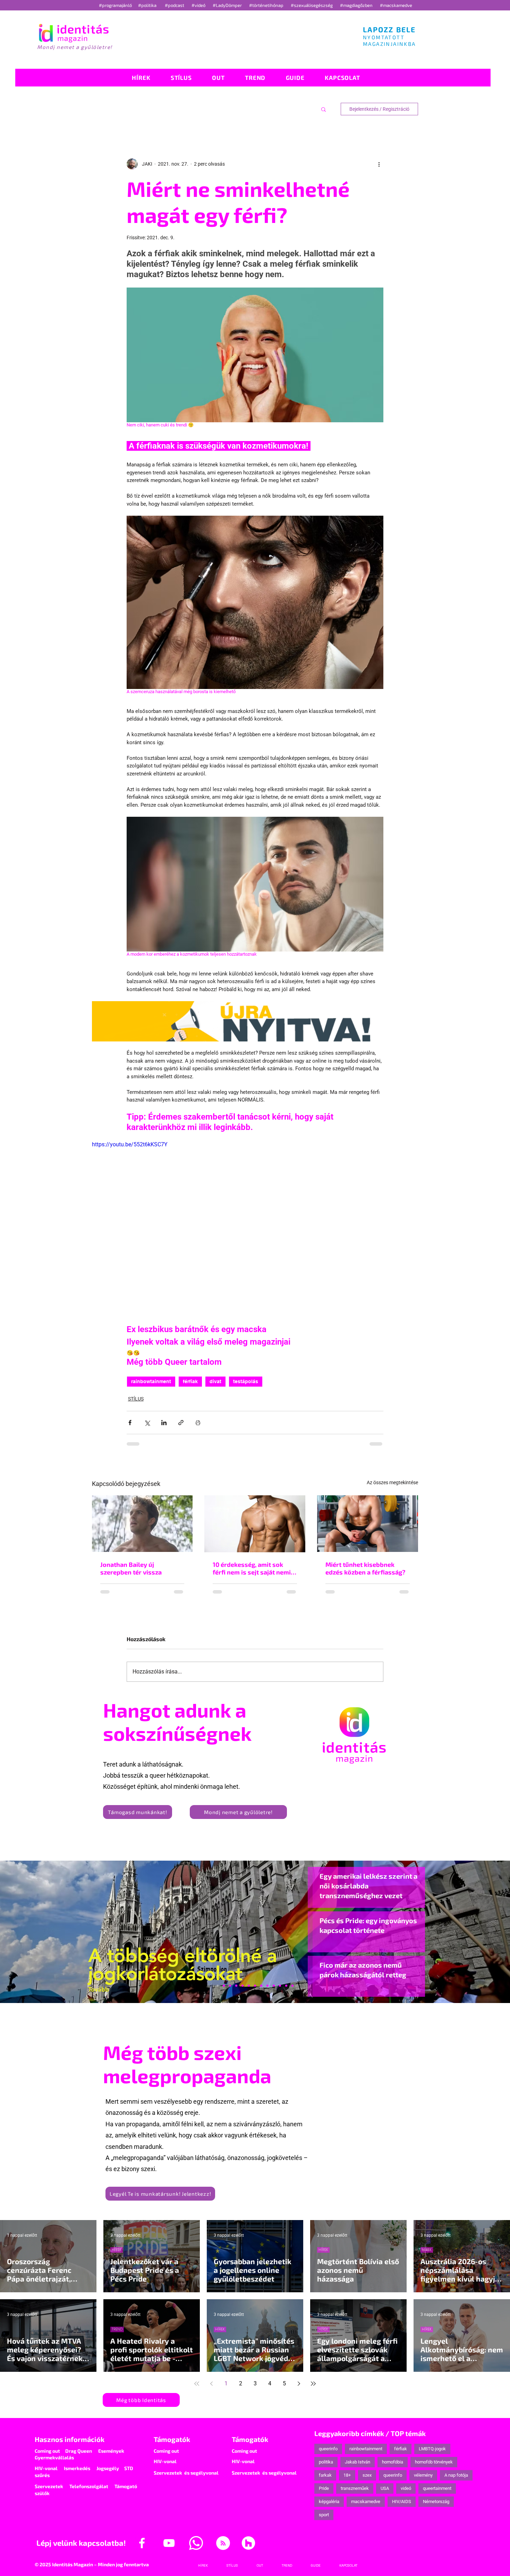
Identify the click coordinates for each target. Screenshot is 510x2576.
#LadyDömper (228, 5)
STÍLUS (136, 1399)
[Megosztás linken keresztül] (181, 1423)
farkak (325, 2481)
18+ (347, 2481)
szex (367, 2481)
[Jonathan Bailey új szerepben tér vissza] (142, 1524)
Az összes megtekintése (392, 1482)
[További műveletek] (379, 164)
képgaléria (329, 2507)
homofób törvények (434, 2468)
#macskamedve (396, 5)
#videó (199, 5)
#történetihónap (267, 5)
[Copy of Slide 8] (292, 1992)
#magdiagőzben (356, 5)
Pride (324, 2494)
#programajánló (116, 5)
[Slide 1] (218, 1992)
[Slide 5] (286, 1992)
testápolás (246, 1381)
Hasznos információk (70, 2445)
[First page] (197, 2390)
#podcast (175, 5)
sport (324, 2521)
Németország (436, 2507)
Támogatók (172, 2445)
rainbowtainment (151, 1381)
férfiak (190, 1381)
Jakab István (358, 2468)
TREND (117, 2335)
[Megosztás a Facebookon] (130, 1423)
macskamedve (366, 2507)
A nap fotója (456, 2481)
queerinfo (328, 2455)
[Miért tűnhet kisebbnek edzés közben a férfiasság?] (368, 1524)
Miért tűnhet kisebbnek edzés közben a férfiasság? (365, 1568)
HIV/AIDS (402, 2507)
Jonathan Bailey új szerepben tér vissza (131, 1568)
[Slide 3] (267, 1992)
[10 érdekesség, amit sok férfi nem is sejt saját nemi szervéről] (255, 1524)
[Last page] (313, 2390)
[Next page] (299, 2390)
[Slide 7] (224, 1992)
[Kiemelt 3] (261, 1992)
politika (326, 2468)
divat (215, 1381)
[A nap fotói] (255, 1992)
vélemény (423, 2481)
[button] (324, 109)
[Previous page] (211, 2390)
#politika (148, 5)
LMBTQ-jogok (432, 2455)
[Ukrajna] (236, 1992)
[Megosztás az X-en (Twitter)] (147, 1423)
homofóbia (393, 2468)
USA (385, 2494)
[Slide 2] (274, 1992)
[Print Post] (198, 1423)
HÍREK (117, 2256)
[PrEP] (243, 1992)
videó (406, 2494)
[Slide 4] (280, 1992)
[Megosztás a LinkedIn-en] (164, 1423)
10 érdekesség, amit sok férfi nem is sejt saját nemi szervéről (252, 1568)
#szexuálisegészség (312, 5)
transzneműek (355, 2494)
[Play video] (255, 1232)
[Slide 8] (249, 1992)
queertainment (437, 2494)
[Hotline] (230, 1992)
